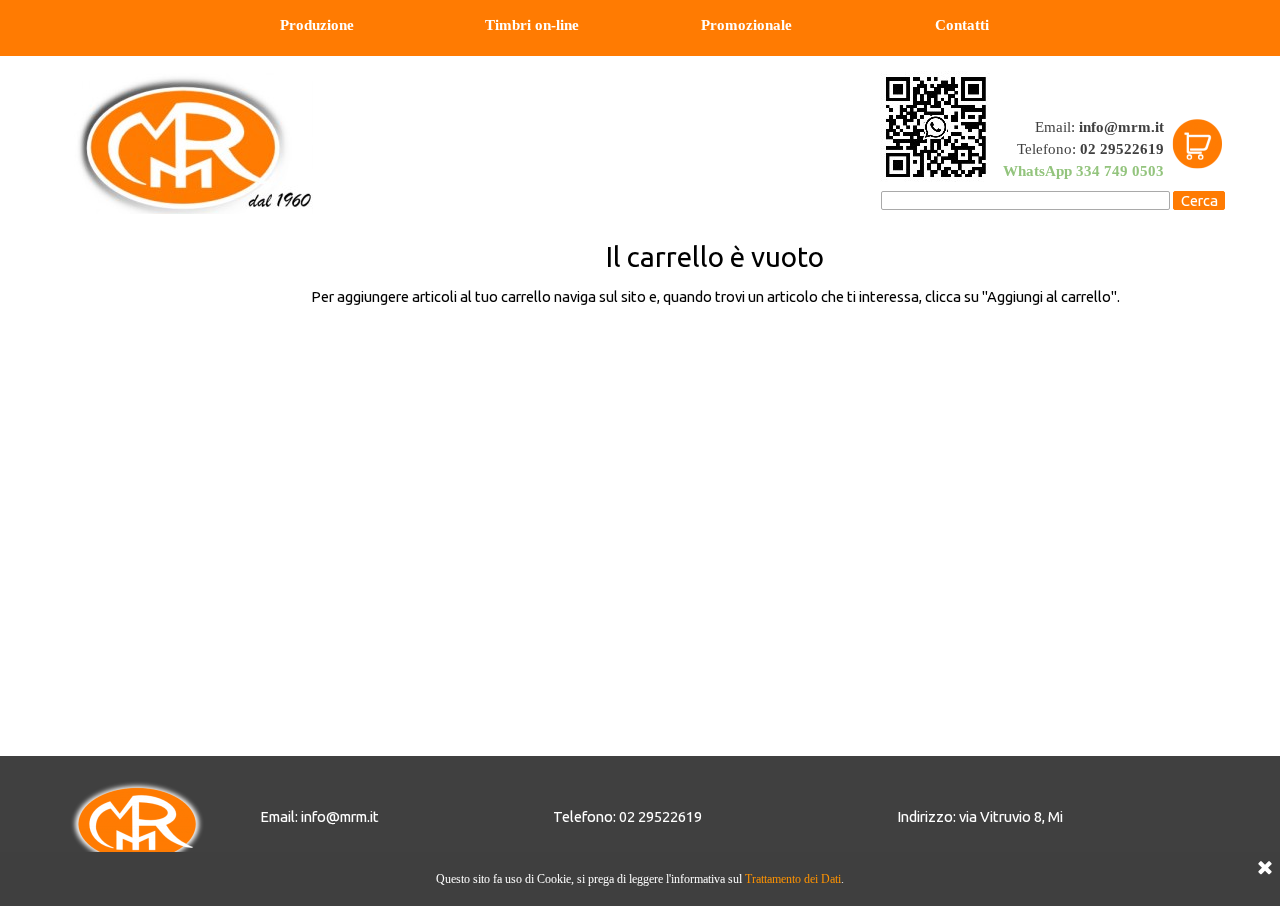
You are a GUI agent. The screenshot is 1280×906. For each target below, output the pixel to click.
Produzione (317, 25)
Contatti (962, 25)
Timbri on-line (532, 25)
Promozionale (746, 25)
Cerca (1199, 200)
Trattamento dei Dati (793, 879)
